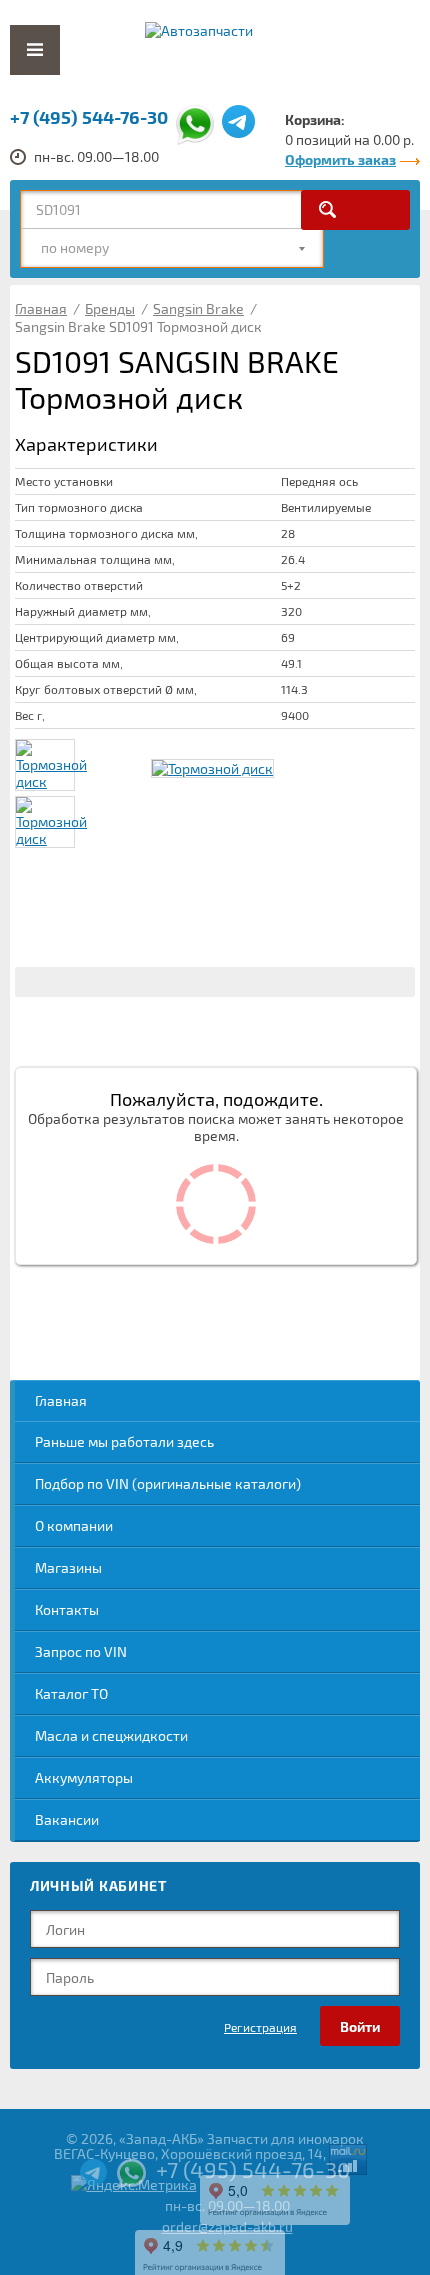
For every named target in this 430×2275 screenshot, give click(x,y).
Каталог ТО (71, 1693)
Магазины (68, 1567)
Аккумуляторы (84, 1777)
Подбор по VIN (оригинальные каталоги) (168, 1483)
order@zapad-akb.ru (227, 2226)
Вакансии (67, 1819)
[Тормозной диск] (212, 768)
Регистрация (260, 2027)
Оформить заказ (340, 159)
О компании (74, 1525)
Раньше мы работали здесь (124, 1441)
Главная (61, 1400)
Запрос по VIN (81, 1651)
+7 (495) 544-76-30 (89, 116)
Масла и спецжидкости (111, 1735)
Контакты (67, 1609)
